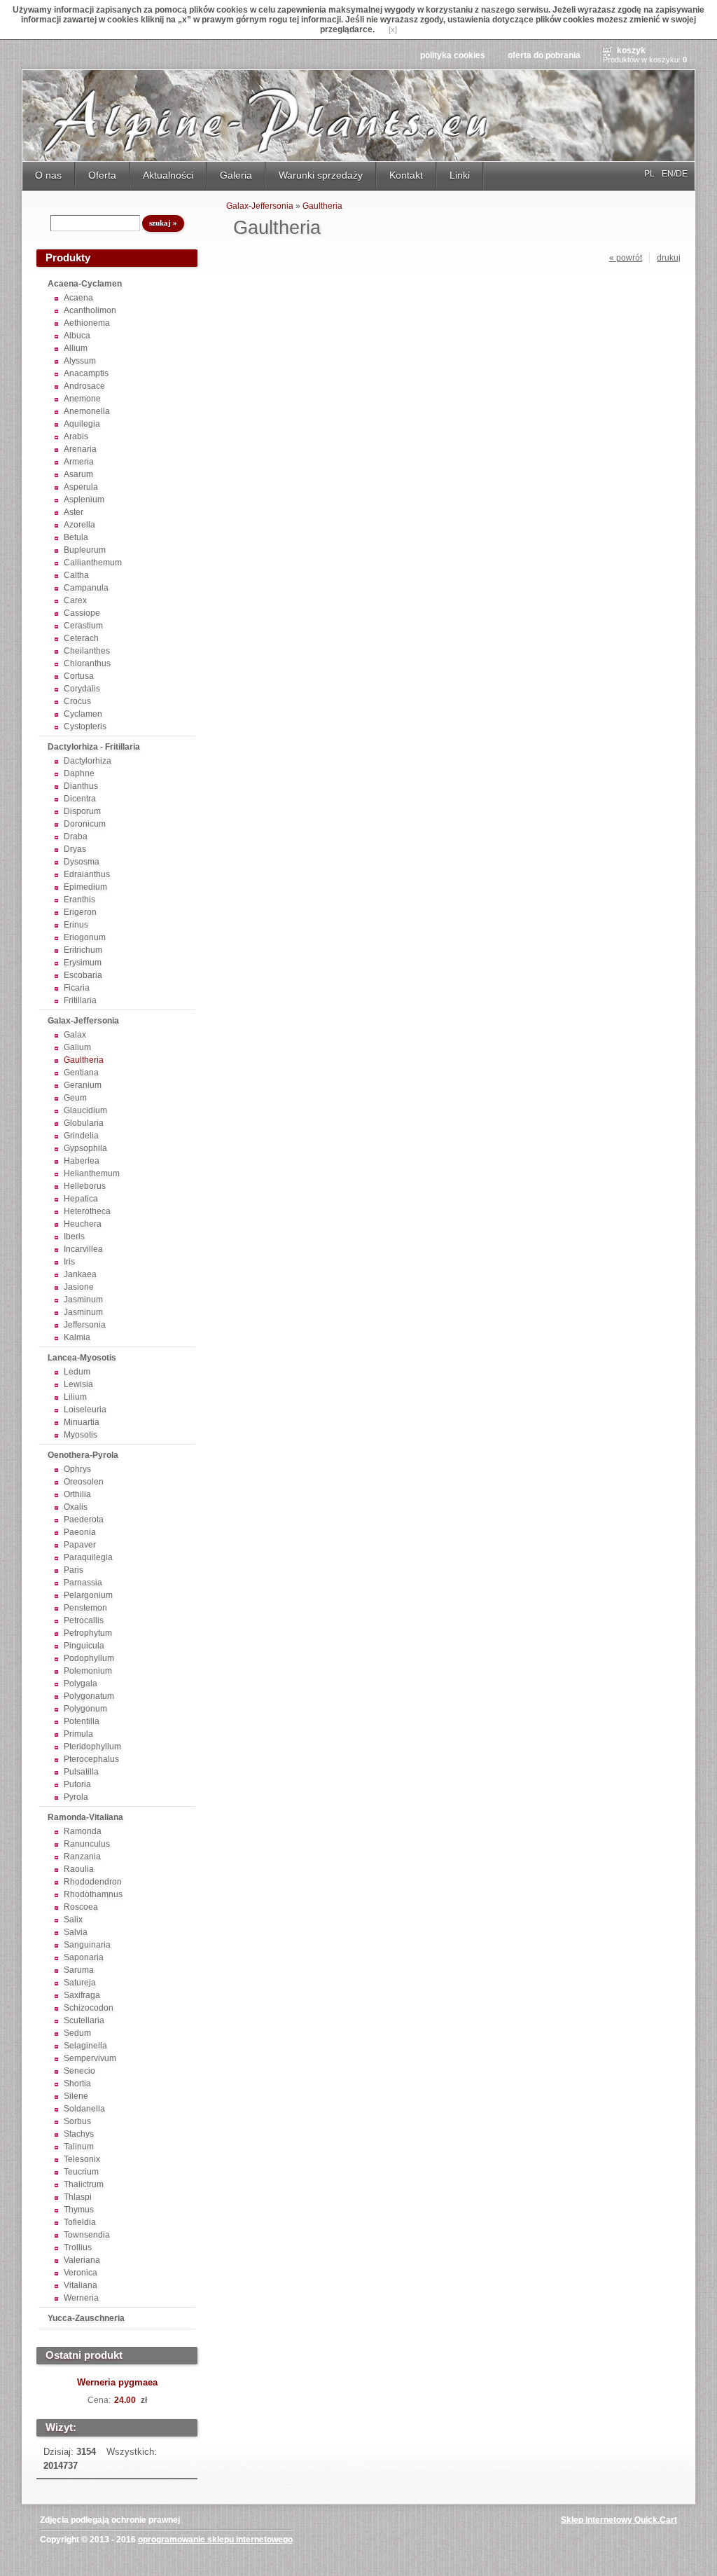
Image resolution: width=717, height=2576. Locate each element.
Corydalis (82, 689)
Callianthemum (93, 563)
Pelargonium (88, 1595)
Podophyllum (89, 1658)
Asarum (78, 474)
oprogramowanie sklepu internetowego (215, 2540)
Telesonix (82, 2159)
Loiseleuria (85, 1410)
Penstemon (85, 1608)
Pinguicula (84, 1646)
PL (649, 174)
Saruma (79, 1970)
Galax (75, 1035)
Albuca (77, 336)
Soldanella (84, 2109)
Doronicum (85, 824)
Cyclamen (83, 714)
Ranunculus (87, 1844)
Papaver (80, 1545)
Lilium (75, 1397)
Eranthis (79, 900)
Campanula (86, 588)
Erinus (76, 925)
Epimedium (85, 887)
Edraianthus (87, 874)
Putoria (77, 1784)
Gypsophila (85, 1148)
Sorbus (77, 2121)
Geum (75, 1098)
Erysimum (83, 963)
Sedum (77, 2033)
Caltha (76, 575)
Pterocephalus (91, 1759)
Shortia (77, 2083)
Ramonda (83, 1831)
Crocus (77, 701)
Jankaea (80, 1274)
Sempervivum (90, 2058)
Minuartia (82, 1422)
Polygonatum (89, 1696)
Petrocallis (84, 1620)
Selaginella (85, 2046)
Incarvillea (83, 1249)
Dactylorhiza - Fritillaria (94, 747)
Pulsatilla (81, 1772)
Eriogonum (85, 937)
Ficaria (77, 988)
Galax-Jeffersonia (83, 1021)
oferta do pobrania (544, 55)
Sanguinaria (87, 1945)
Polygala (81, 1683)
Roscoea (81, 1907)
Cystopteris (85, 726)
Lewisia (78, 1384)
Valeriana (82, 2260)
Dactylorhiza (88, 761)
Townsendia (87, 2235)
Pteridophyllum (92, 1747)
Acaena (78, 298)
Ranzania (82, 1857)
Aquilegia (82, 424)
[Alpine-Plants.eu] (358, 116)
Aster (74, 512)
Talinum (79, 2147)
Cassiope (82, 613)
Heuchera (83, 1224)
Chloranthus (87, 663)
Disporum (82, 811)
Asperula (81, 487)
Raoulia (79, 1869)
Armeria (79, 462)
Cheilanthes (87, 651)
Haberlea (82, 1161)
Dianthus (81, 786)
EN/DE (675, 174)
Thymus (79, 2210)
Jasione (79, 1287)
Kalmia (77, 1337)
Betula (76, 537)
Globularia (84, 1123)
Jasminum (83, 1300)
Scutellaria (84, 2020)
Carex (75, 600)
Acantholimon (90, 310)
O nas (48, 175)
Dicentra (80, 799)
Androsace (84, 386)
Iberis (74, 1237)
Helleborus (85, 1186)
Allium (76, 348)
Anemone (82, 399)
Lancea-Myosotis (82, 1358)
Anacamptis (86, 373)
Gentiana (81, 1073)
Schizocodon (89, 2008)
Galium (77, 1047)
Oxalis (76, 1507)
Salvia (76, 1932)
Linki (460, 175)
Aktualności (168, 175)
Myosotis (81, 1435)
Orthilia (77, 1494)
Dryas (75, 849)
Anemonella (87, 411)
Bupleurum (85, 550)
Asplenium (84, 500)
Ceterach (81, 638)
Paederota (84, 1520)
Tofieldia (80, 2222)
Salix (73, 1920)
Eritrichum (83, 950)
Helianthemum (92, 1173)
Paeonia (80, 1532)
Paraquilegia (88, 1557)
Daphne (79, 773)
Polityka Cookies (453, 55)
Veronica (81, 2273)
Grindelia (81, 1136)
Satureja (80, 1983)
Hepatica (81, 1199)
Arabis (76, 436)
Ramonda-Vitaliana (85, 1817)
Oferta (102, 175)
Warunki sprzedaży (321, 175)
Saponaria (84, 1957)
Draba (76, 836)
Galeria (236, 175)
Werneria (81, 2298)
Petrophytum (88, 1633)
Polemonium (88, 1671)
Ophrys (77, 1469)
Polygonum (85, 1709)
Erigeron (80, 912)
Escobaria (83, 975)
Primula (78, 1734)
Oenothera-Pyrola (83, 1455)
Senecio (79, 2071)
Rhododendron (93, 1882)
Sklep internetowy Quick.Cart (619, 2520)
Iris (69, 1262)
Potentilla (82, 1721)
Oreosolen (84, 1482)
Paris (74, 1570)
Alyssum (80, 361)
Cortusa (79, 676)
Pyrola (76, 1797)
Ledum (77, 1372)
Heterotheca (87, 1211)
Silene (76, 2096)
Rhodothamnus (93, 1894)
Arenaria (80, 449)
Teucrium (81, 2172)
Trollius (78, 2247)
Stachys (79, 2134)
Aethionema (87, 323)
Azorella (79, 525)
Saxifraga (82, 1995)
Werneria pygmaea (117, 2382)
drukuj (669, 258)
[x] (393, 29)
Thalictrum (84, 2184)
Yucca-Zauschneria (86, 2318)
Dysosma (82, 862)
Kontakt (406, 175)
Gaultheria (84, 1060)
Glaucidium (85, 1110)
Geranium (83, 1085)
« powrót (626, 258)
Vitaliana (81, 2285)
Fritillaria (80, 1000)
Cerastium (83, 626)
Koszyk (631, 50)
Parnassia (83, 1583)
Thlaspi (78, 2197)
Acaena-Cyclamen (85, 284)
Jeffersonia (85, 1325)
